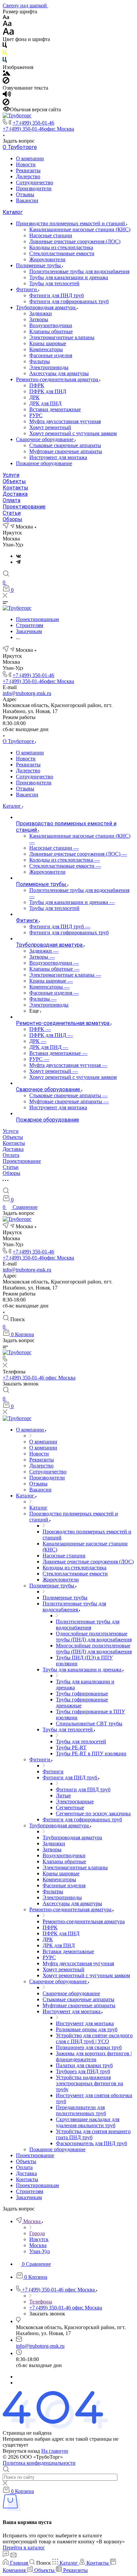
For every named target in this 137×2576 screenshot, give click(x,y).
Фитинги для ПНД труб (57, 295)
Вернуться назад (21, 2451)
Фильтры (40, 361)
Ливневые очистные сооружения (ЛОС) (75, 241)
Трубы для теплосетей (54, 283)
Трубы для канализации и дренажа (69, 277)
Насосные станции (51, 235)
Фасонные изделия (51, 355)
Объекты (14, 481)
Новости (26, 164)
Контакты (15, 488)
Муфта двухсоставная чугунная (65, 421)
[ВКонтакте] (18, 556)
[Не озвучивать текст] (6, 103)
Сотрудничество (35, 182)
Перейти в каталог (24, 2548)
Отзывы (25, 194)
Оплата (11, 500)
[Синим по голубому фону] (5, 61)
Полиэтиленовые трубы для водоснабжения (79, 271)
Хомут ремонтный (50, 427)
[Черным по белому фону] (5, 46)
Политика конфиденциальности (39, 2463)
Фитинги (27, 289)
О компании (30, 158)
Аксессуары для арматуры (59, 373)
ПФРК (37, 385)
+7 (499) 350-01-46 (33, 123)
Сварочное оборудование (45, 439)
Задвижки (41, 313)
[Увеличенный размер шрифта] (8, 33)
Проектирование (24, 507)
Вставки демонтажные (55, 409)
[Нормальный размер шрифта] (7, 24)
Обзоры (12, 519)
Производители (34, 188)
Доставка (15, 494)
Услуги (11, 475)
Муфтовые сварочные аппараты (66, 451)
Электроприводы (49, 367)
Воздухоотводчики (51, 325)
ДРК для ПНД (45, 403)
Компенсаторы (46, 349)
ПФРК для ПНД (48, 391)
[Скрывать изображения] (6, 82)
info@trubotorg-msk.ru (27, 693)
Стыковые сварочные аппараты (65, 445)
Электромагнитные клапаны (62, 337)
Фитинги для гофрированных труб (69, 301)
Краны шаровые (48, 343)
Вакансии (27, 200)
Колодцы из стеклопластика (61, 247)
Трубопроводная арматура (46, 307)
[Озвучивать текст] (7, 95)
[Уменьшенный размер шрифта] (6, 17)
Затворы (39, 319)
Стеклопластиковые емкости (62, 253)
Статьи (12, 513)
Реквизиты (28, 170)
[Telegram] (18, 562)
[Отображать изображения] (6, 74)
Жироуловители (47, 259)
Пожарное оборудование (44, 463)
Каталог (13, 212)
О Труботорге (20, 147)
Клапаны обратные (51, 331)
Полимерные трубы (39, 265)
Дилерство (28, 176)
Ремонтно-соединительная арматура (58, 379)
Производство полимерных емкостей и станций (71, 223)
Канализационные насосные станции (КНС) (80, 229)
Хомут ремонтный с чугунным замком (73, 433)
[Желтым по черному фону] (5, 54)
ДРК (34, 397)
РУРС (36, 415)
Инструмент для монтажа (58, 457)
